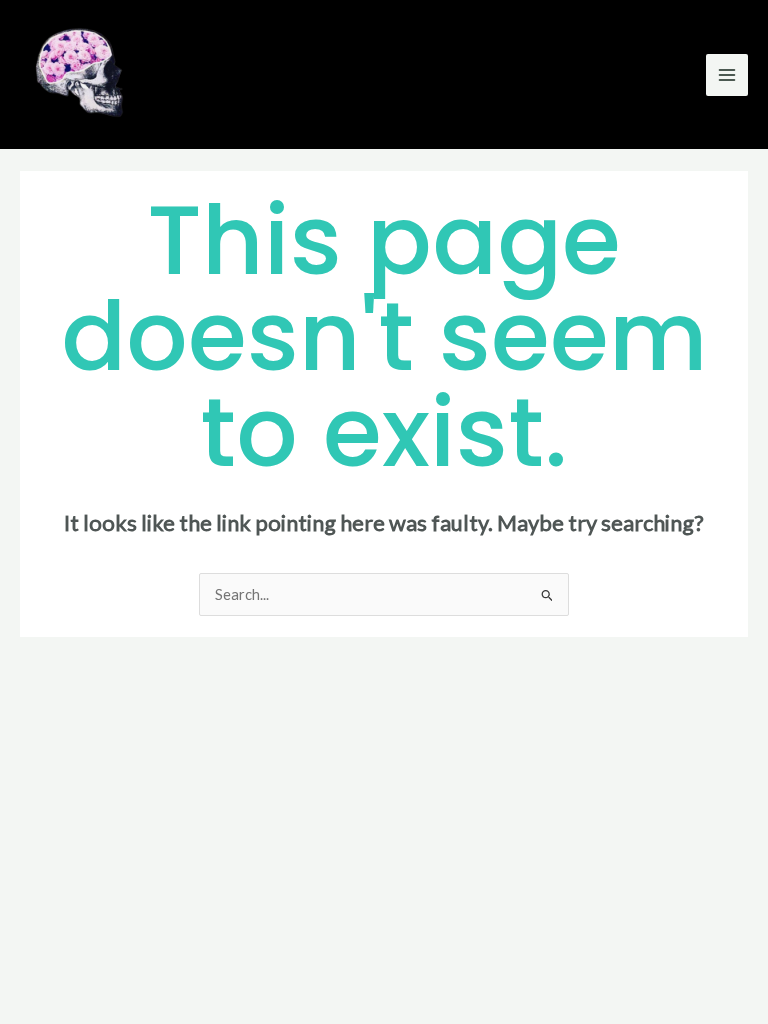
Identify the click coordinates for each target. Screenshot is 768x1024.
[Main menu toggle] (727, 75)
